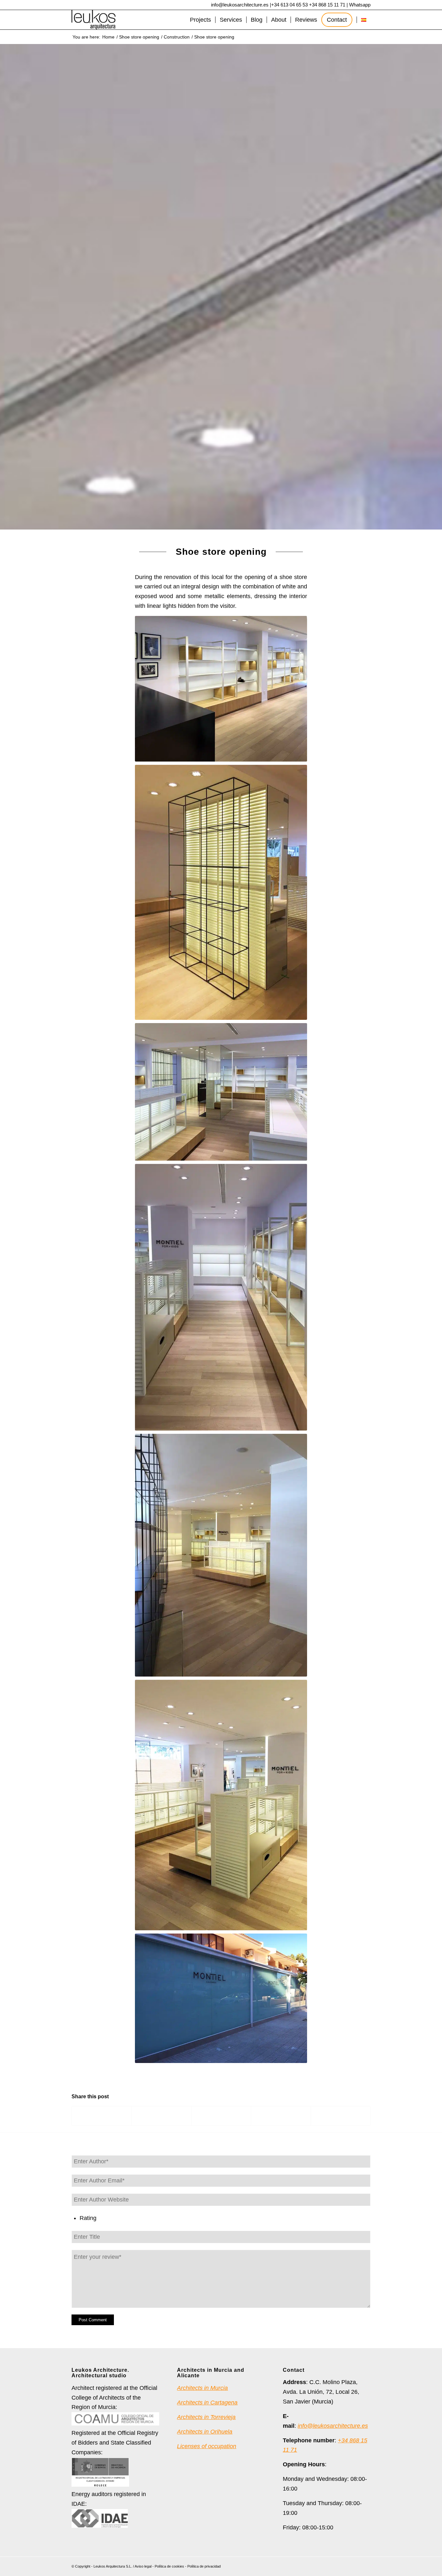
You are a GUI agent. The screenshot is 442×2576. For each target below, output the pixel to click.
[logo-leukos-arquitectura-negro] (94, 20)
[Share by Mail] (341, 2116)
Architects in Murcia (202, 2388)
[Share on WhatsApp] (221, 2116)
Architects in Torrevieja (206, 2417)
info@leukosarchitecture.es (240, 5)
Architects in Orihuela (205, 2432)
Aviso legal (143, 2566)
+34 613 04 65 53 (289, 5)
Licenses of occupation (207, 2446)
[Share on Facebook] (102, 2116)
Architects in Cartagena (207, 2403)
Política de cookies (169, 2566)
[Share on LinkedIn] (281, 2116)
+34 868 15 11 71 (327, 5)
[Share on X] (161, 2116)
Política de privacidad (204, 2566)
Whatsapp (360, 5)
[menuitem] (200, 20)
